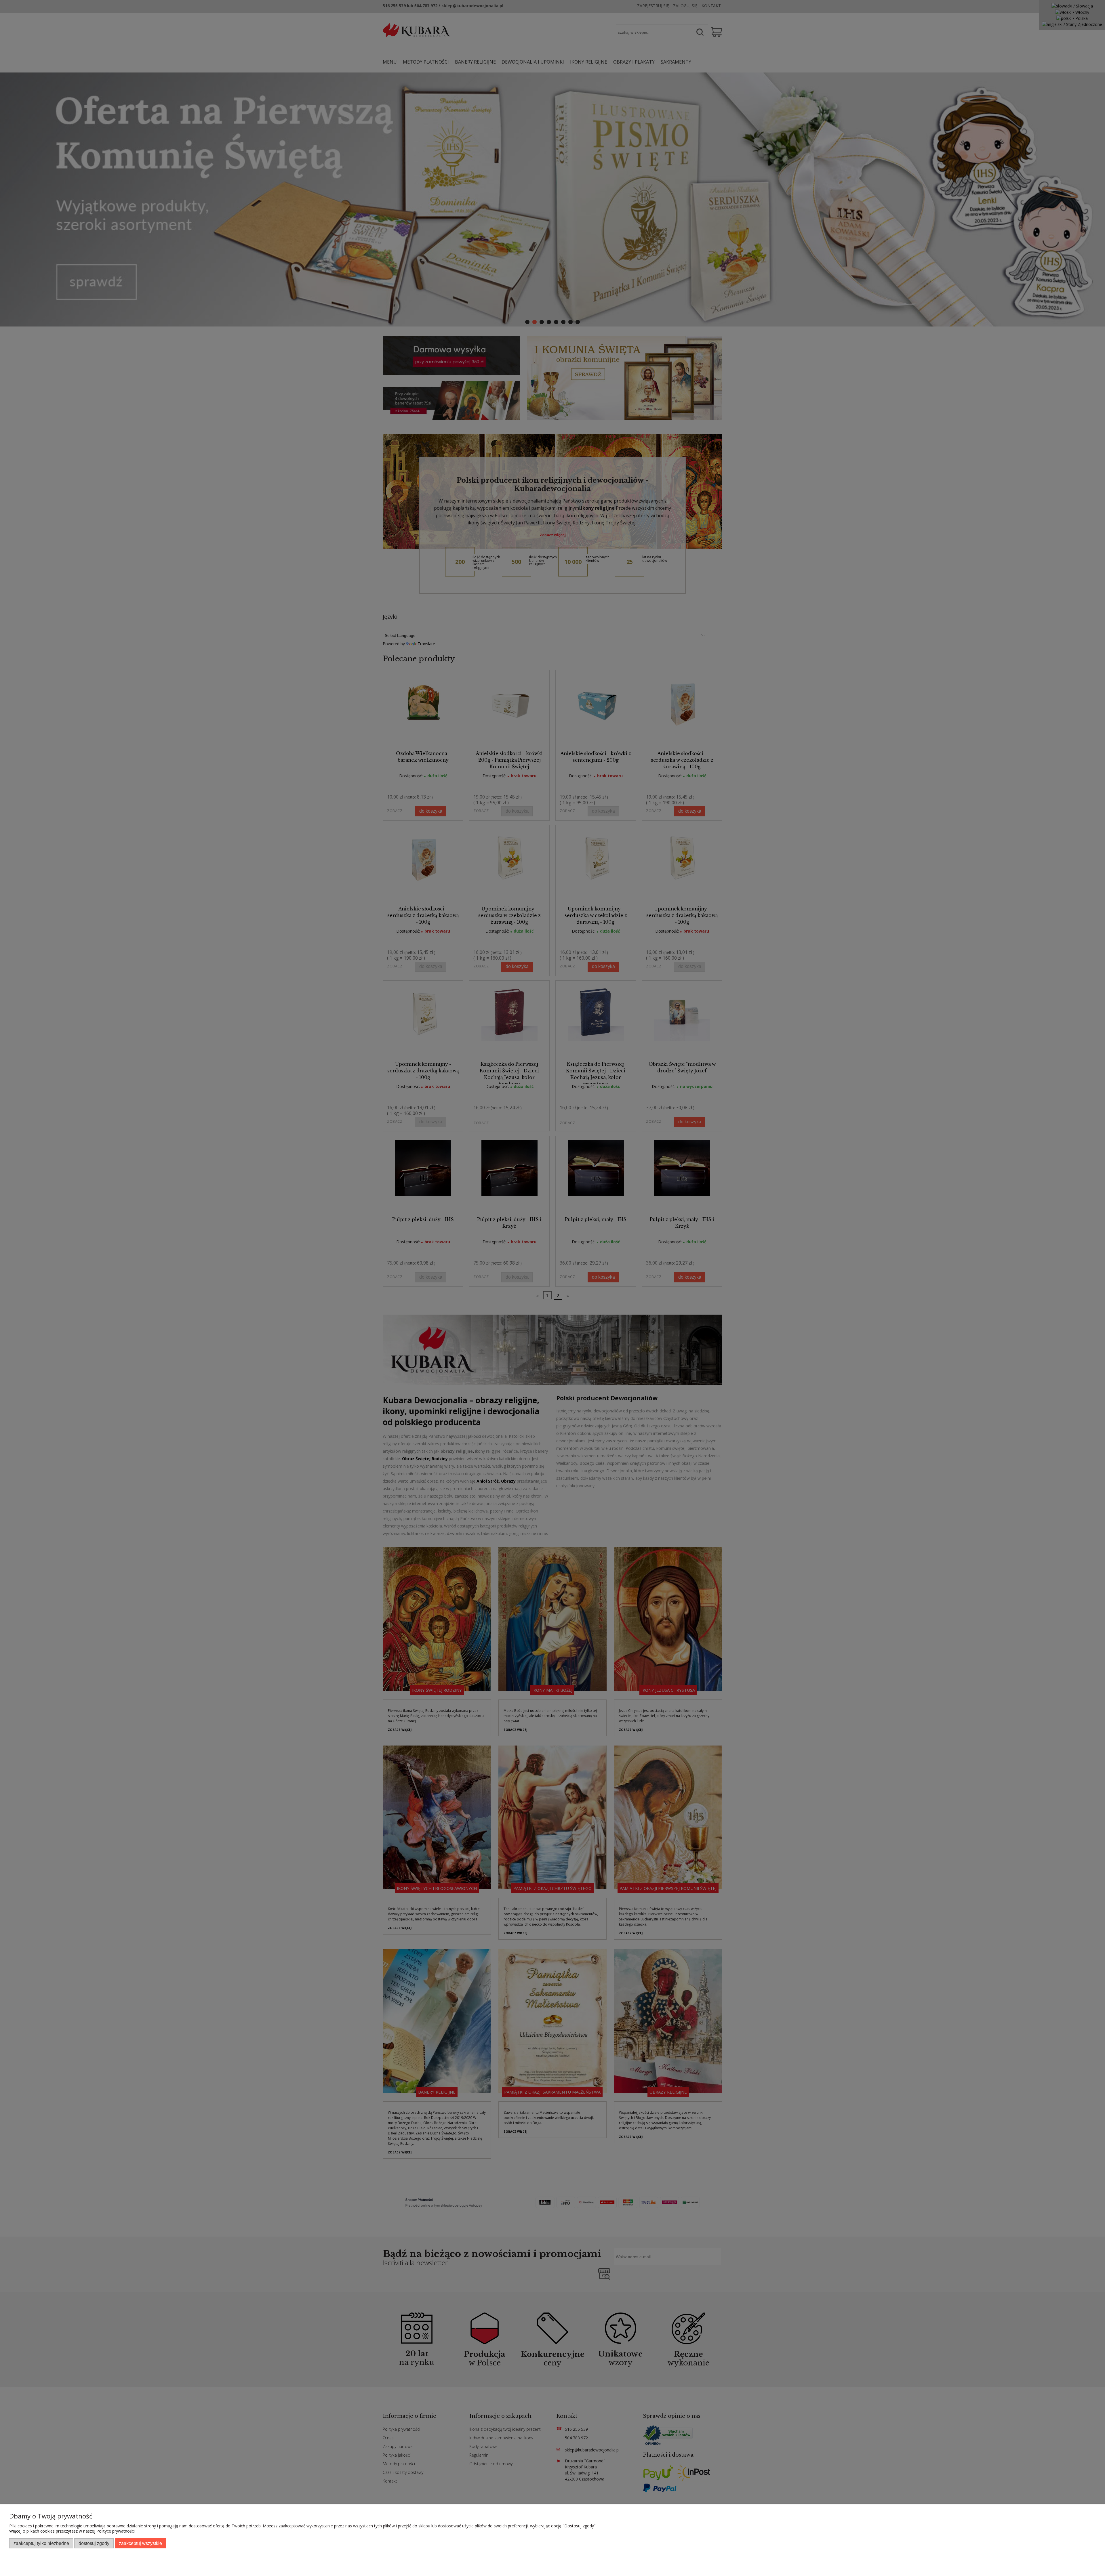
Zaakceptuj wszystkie (140, 2543)
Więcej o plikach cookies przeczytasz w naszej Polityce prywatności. (72, 2531)
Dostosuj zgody (94, 2543)
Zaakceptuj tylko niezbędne (41, 2543)
